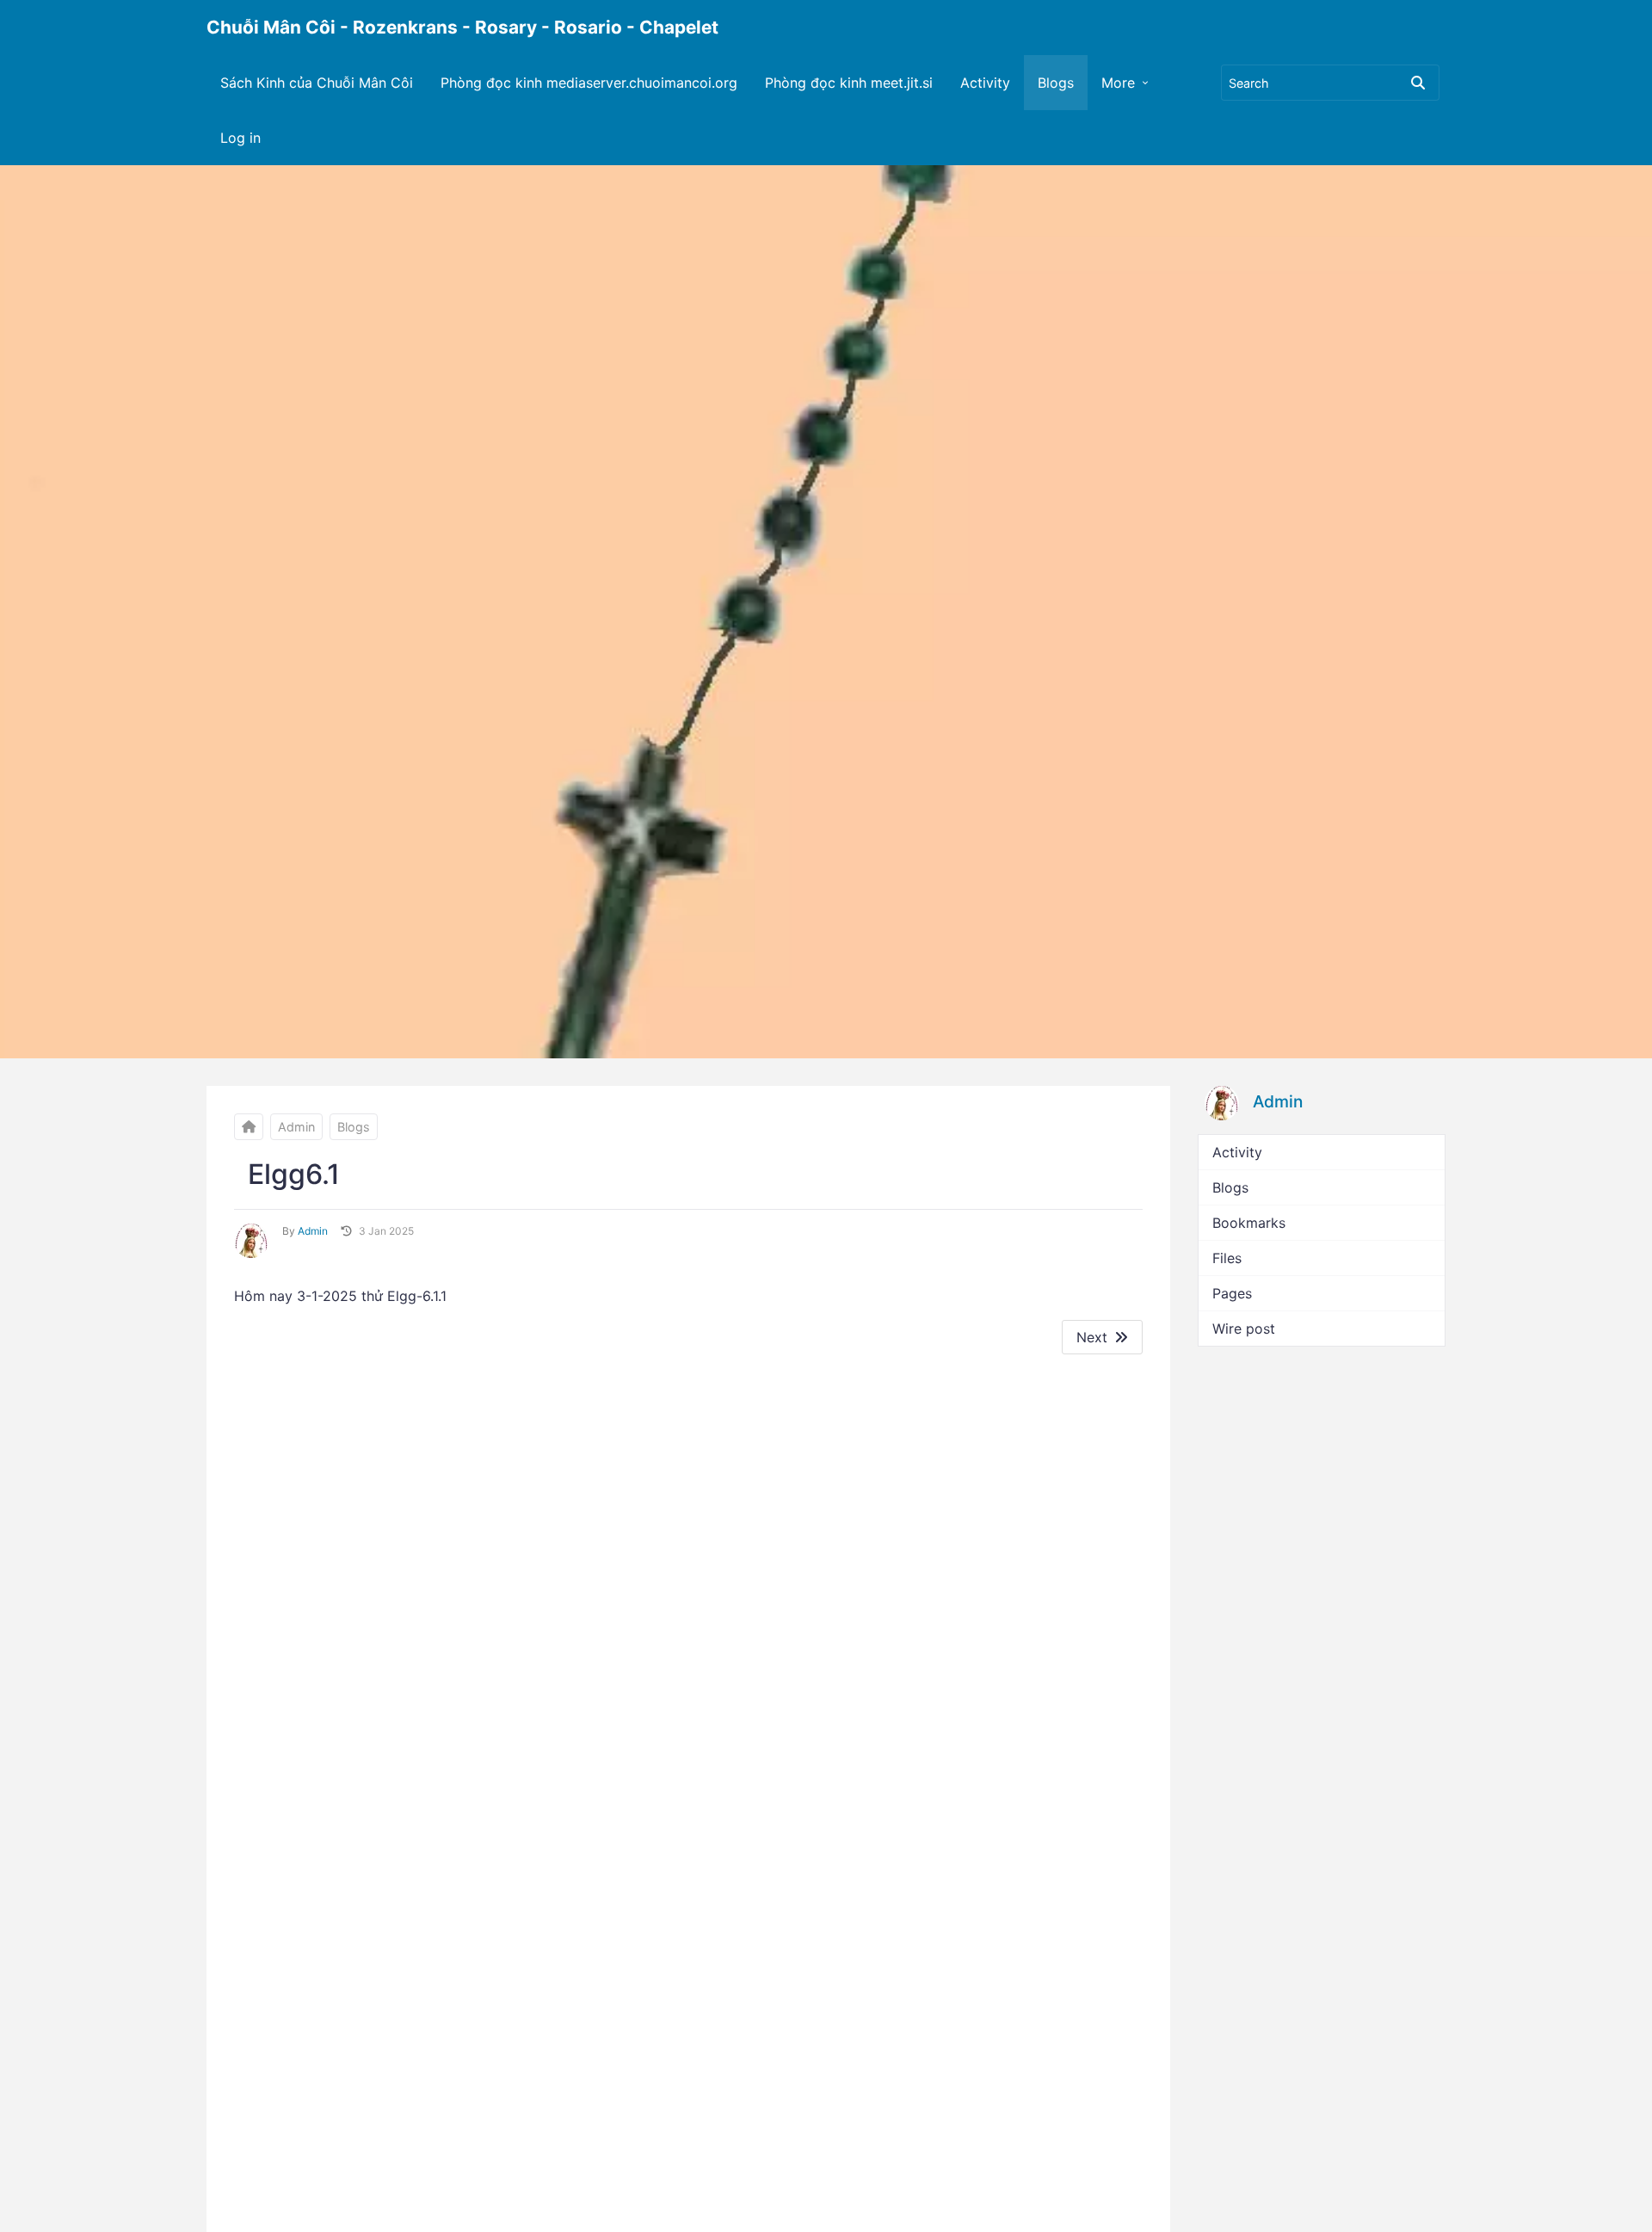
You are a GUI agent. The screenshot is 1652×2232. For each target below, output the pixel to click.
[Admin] (251, 1241)
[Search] (1418, 83)
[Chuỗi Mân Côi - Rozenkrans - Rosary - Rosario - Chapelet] (249, 1127)
